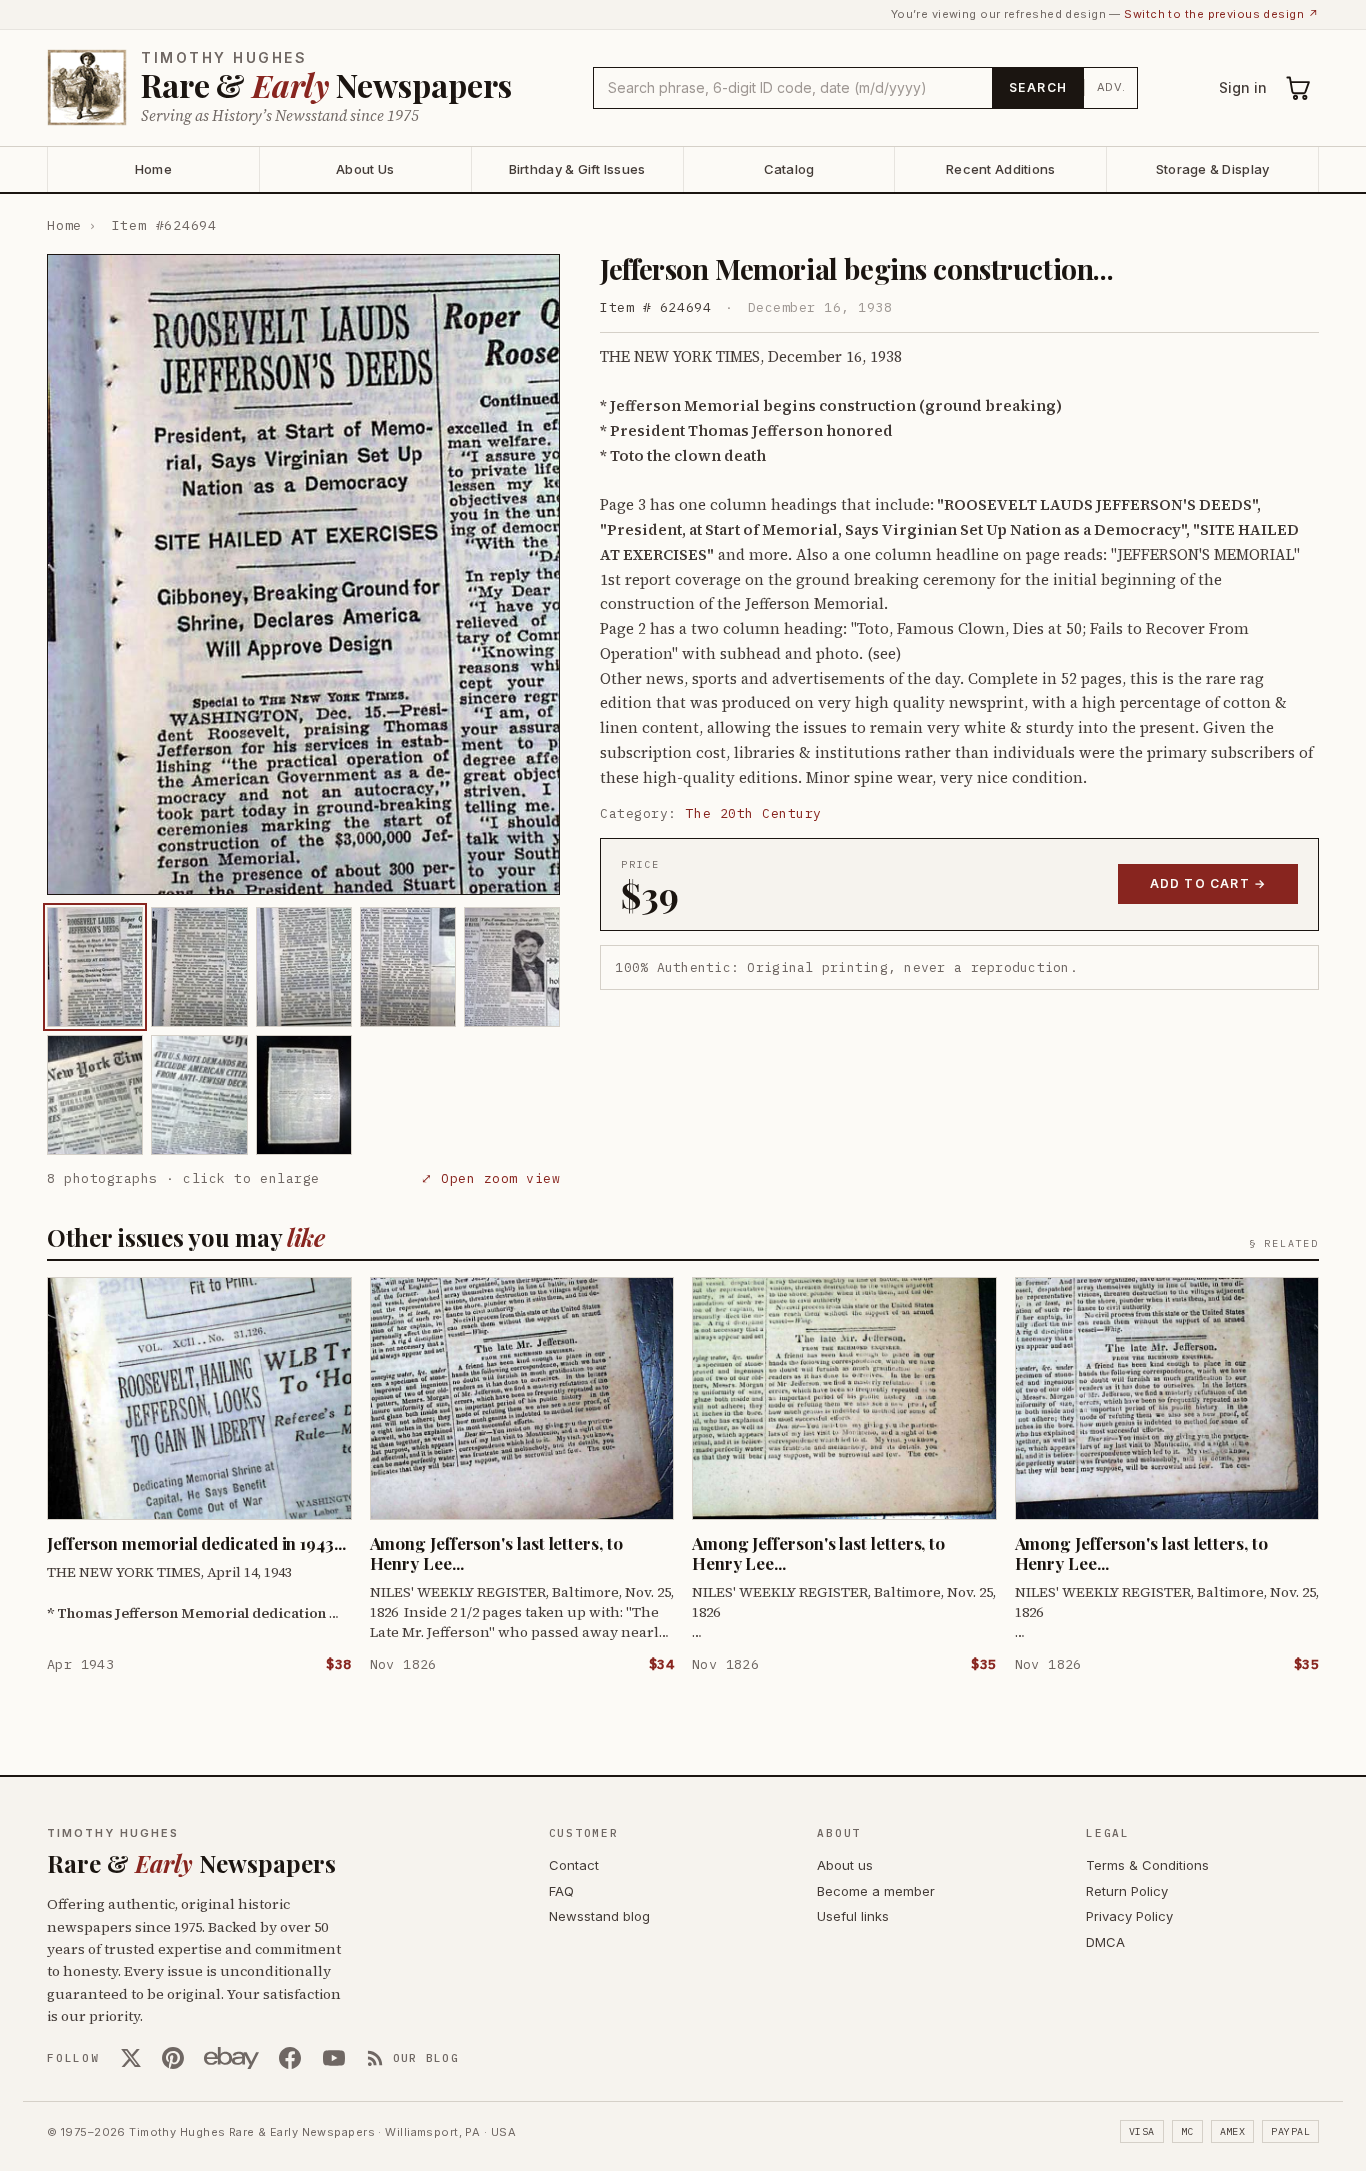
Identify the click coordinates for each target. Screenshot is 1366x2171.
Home (153, 169)
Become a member (876, 1891)
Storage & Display (1212, 169)
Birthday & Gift (577, 169)
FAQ (561, 1891)
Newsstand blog (599, 1916)
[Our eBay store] (231, 2058)
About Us (365, 169)
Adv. (1111, 87)
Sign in (1243, 87)
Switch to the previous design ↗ (1221, 14)
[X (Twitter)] (131, 2058)
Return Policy (1127, 1891)
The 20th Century (754, 813)
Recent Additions (1000, 169)
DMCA (1105, 1942)
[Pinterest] (173, 2058)
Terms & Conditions (1147, 1865)
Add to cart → (1208, 883)
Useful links (853, 1916)
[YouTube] (334, 2058)
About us (845, 1865)
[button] (303, 574)
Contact (574, 1865)
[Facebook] (290, 2058)
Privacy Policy (1129, 1916)
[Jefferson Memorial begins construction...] (95, 967)
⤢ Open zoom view (490, 1178)
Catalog (789, 169)
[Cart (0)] (1299, 88)
